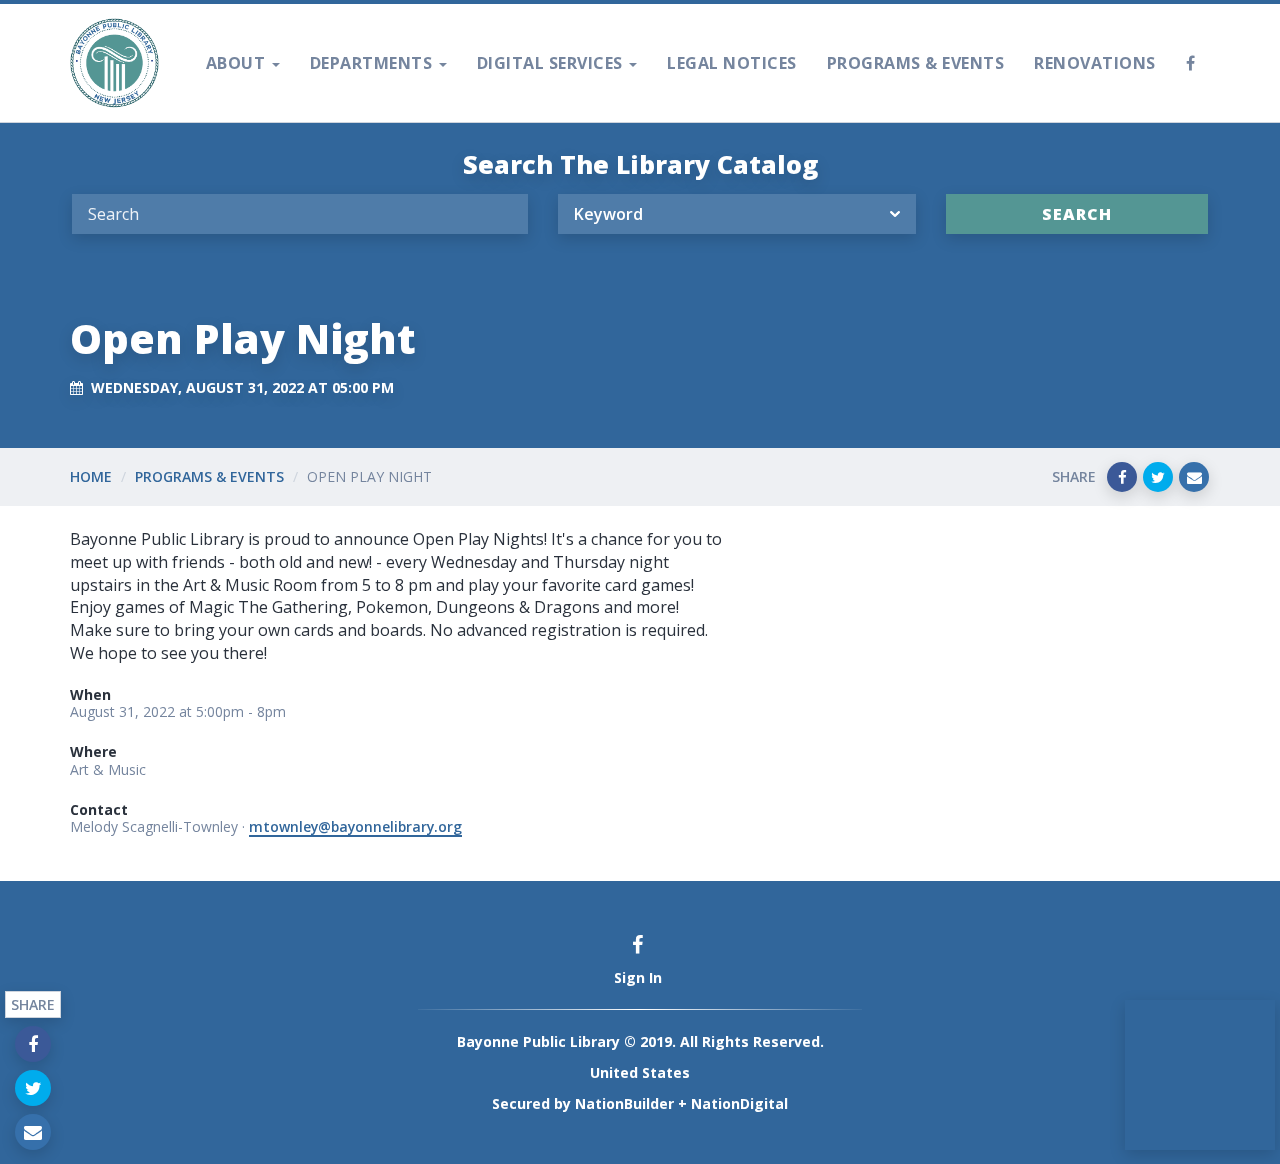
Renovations (1095, 63)
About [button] (238, 63)
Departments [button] (373, 63)
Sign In (638, 977)
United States (640, 1072)
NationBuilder (624, 1103)
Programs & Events (916, 63)
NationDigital (739, 1103)
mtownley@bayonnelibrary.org (355, 826)
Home (91, 476)
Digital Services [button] (552, 63)
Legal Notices (732, 63)
